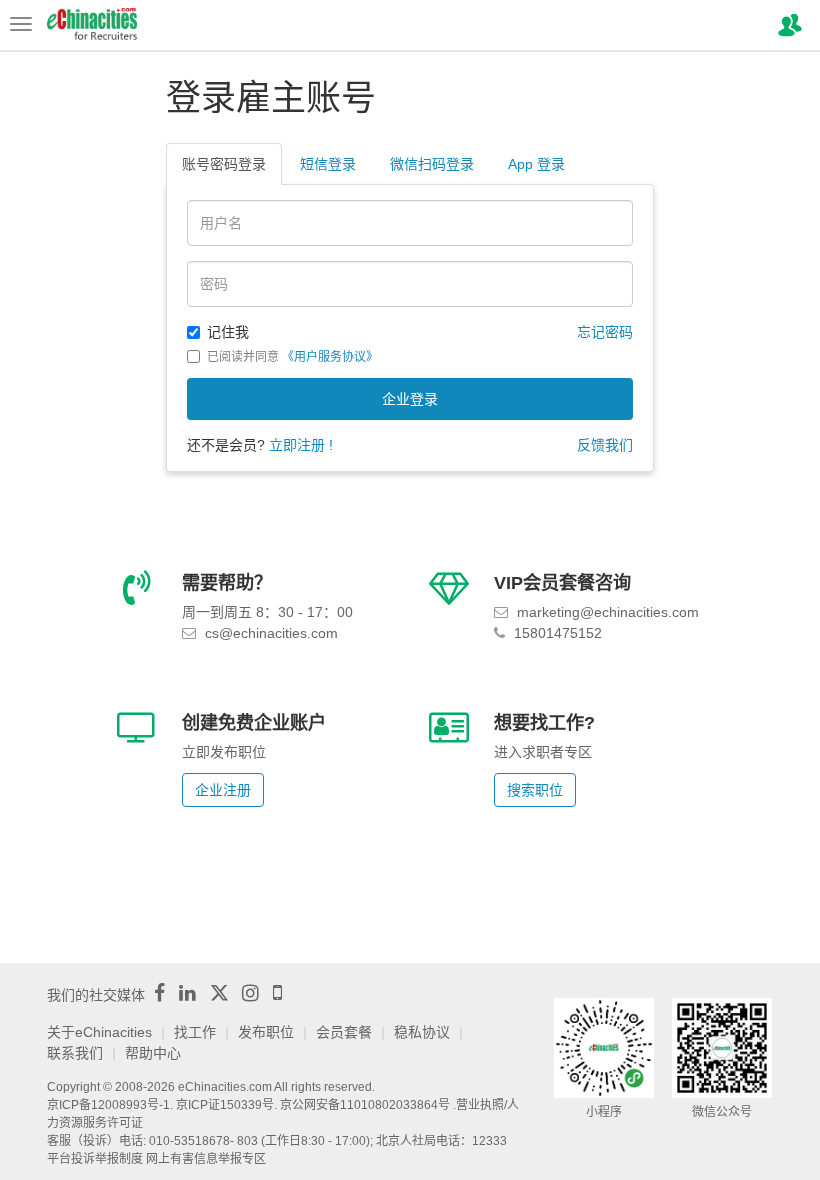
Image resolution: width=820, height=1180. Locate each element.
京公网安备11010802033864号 (365, 1105)
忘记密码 (605, 332)
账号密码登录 (224, 164)
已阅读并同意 (292, 357)
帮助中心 (153, 1053)
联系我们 (75, 1053)
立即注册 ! (301, 445)
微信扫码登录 (432, 164)
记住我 (228, 332)
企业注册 (223, 790)
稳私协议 (422, 1032)
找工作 (195, 1032)
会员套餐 (344, 1032)
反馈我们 (605, 445)
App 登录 (536, 164)
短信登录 (328, 164)
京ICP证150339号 (225, 1105)
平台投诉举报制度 (95, 1159)
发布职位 (266, 1032)
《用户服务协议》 (330, 357)
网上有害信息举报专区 (206, 1159)
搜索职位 (535, 790)
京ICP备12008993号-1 (108, 1105)
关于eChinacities (99, 1032)
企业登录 (410, 399)
